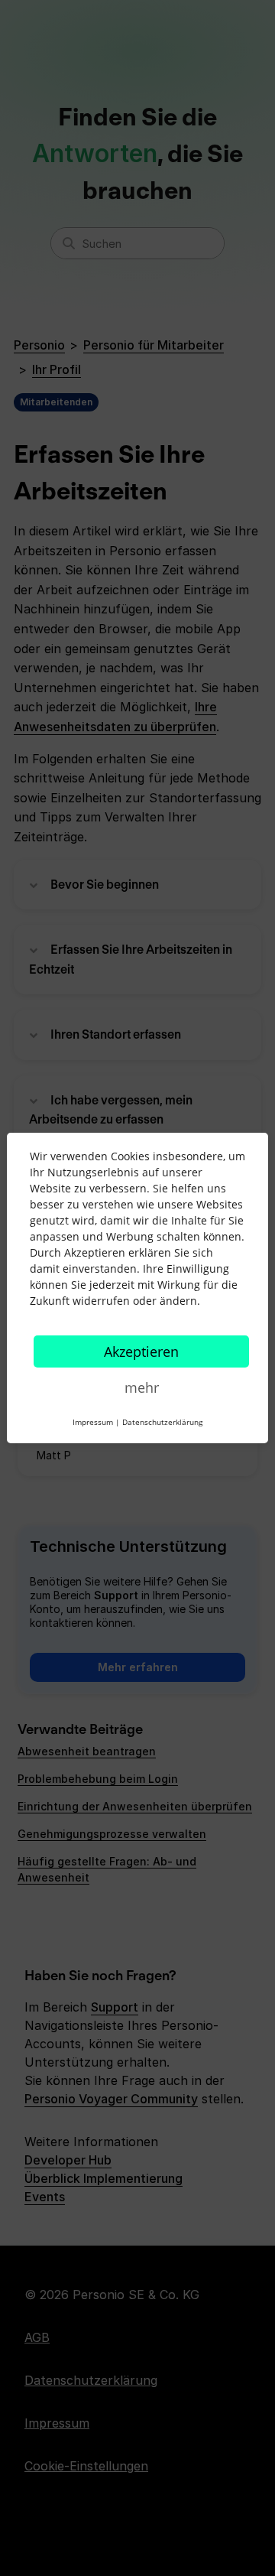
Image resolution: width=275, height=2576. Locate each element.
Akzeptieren (141, 1351)
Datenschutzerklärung (162, 1422)
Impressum (93, 1422)
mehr (142, 1387)
